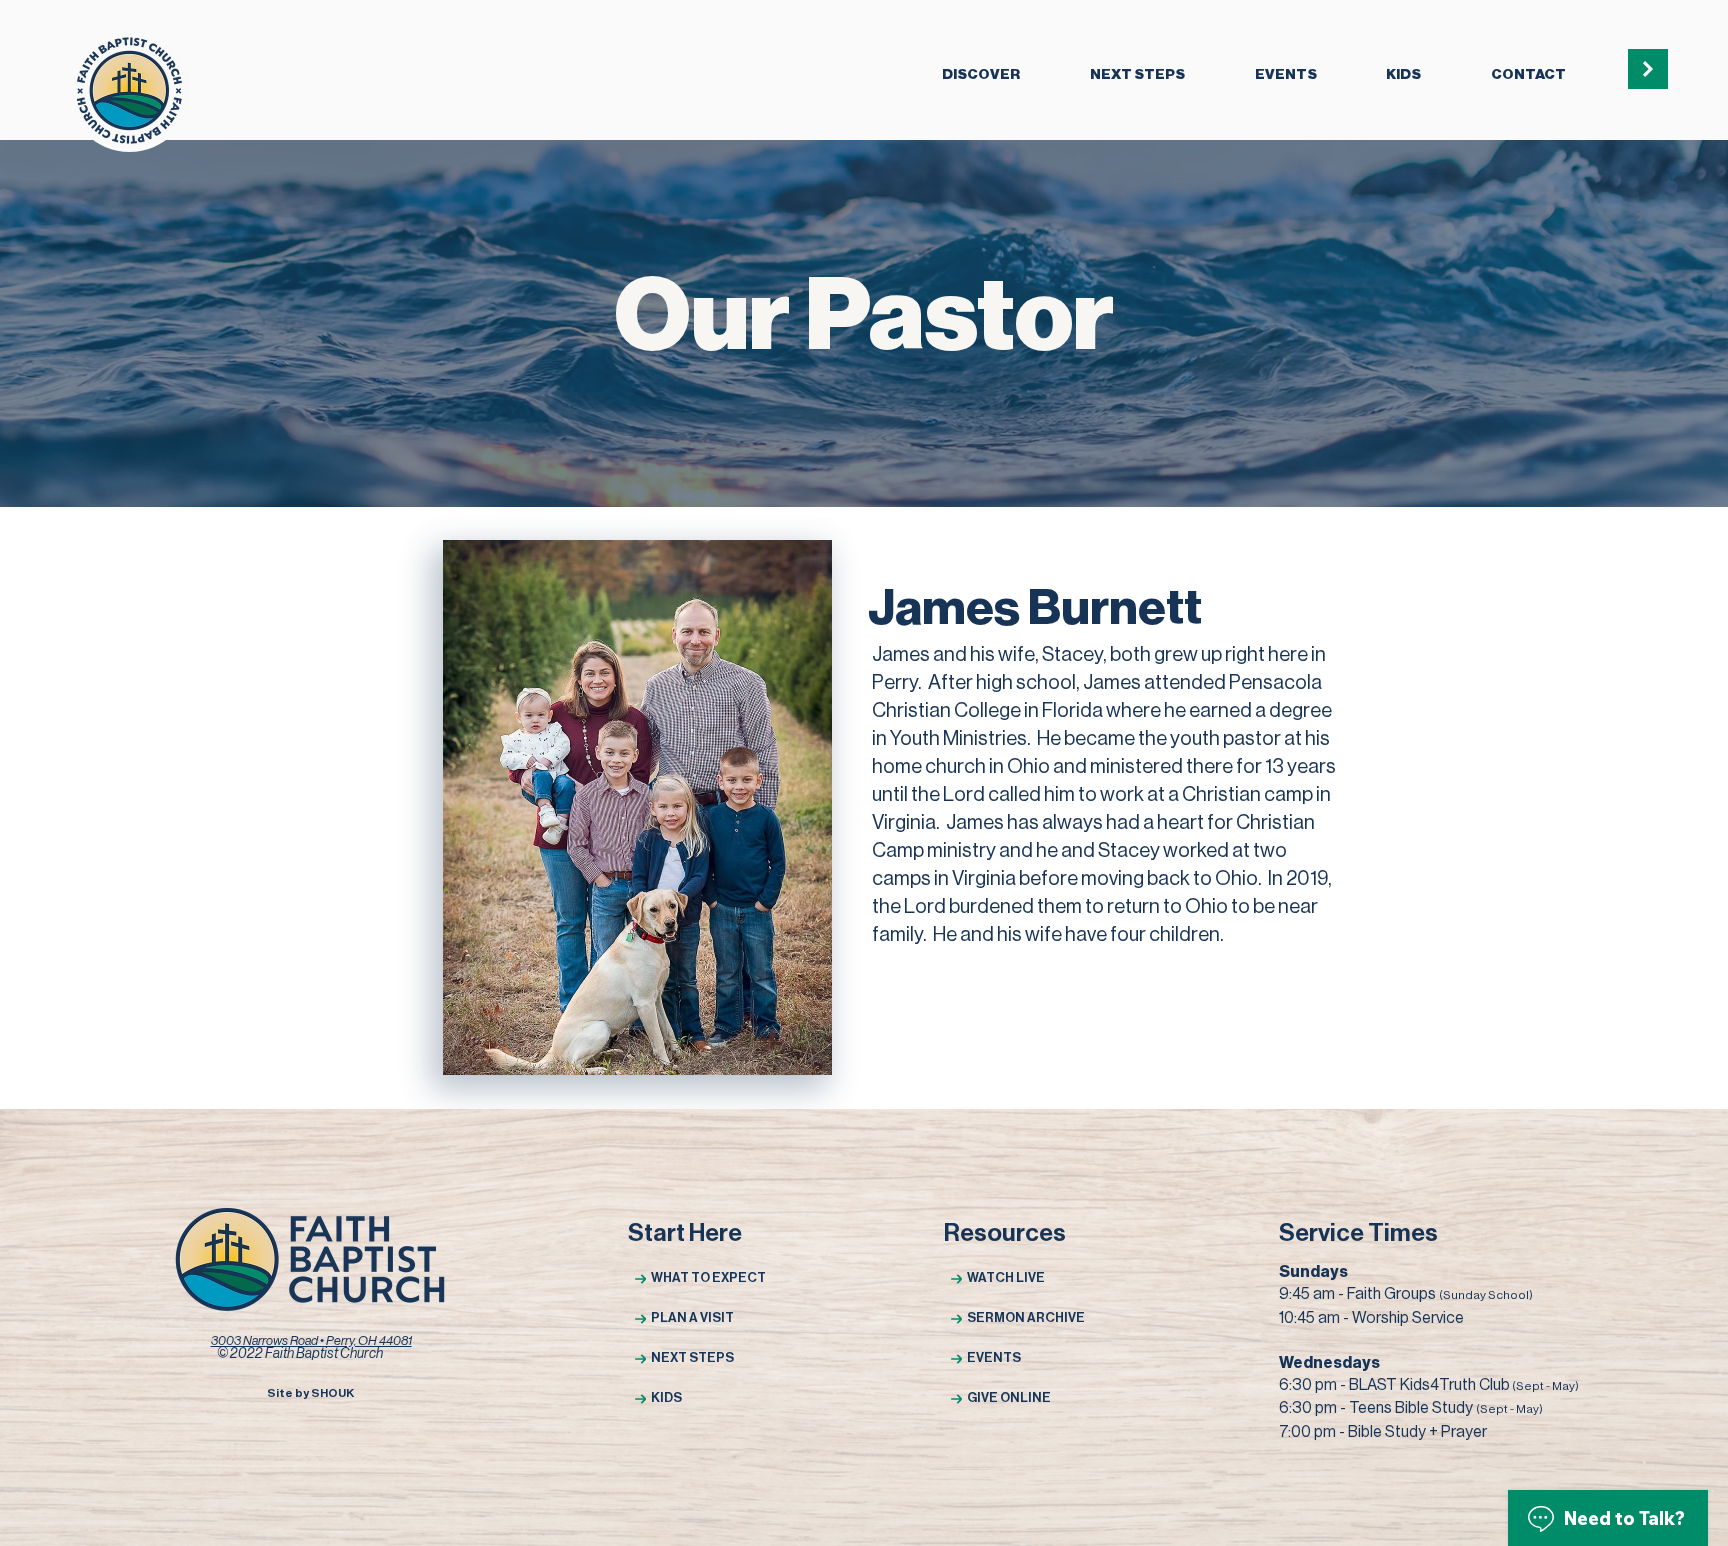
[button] (981, 76)
